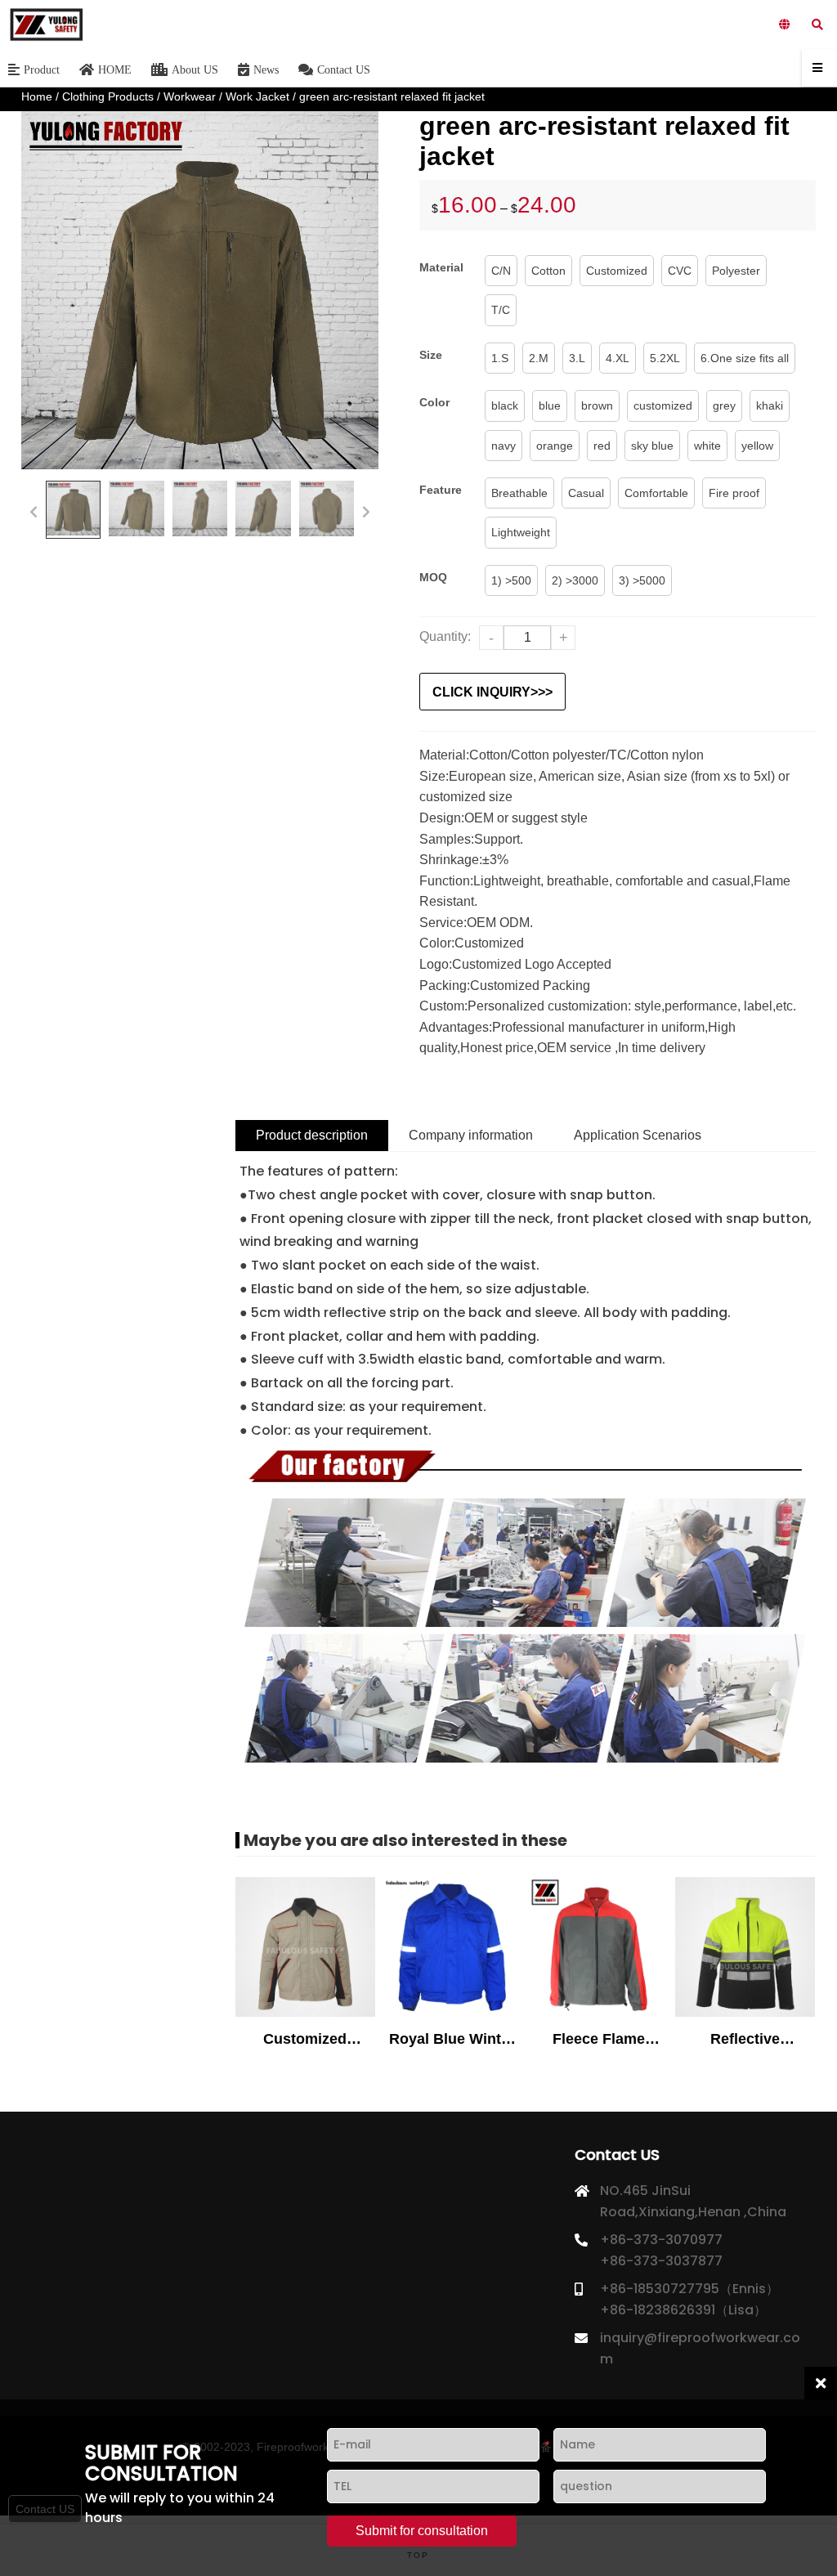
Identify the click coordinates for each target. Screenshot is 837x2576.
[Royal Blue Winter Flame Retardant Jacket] (452, 1948)
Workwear (190, 96)
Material (441, 267)
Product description (312, 1135)
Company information (471, 1135)
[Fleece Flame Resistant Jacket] (598, 1948)
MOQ (433, 577)
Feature (441, 490)
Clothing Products (108, 96)
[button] (34, 510)
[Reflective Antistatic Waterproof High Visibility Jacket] (745, 1948)
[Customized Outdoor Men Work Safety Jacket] (305, 1948)
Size (431, 355)
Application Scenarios (638, 1135)
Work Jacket (257, 96)
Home (37, 96)
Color (434, 402)
